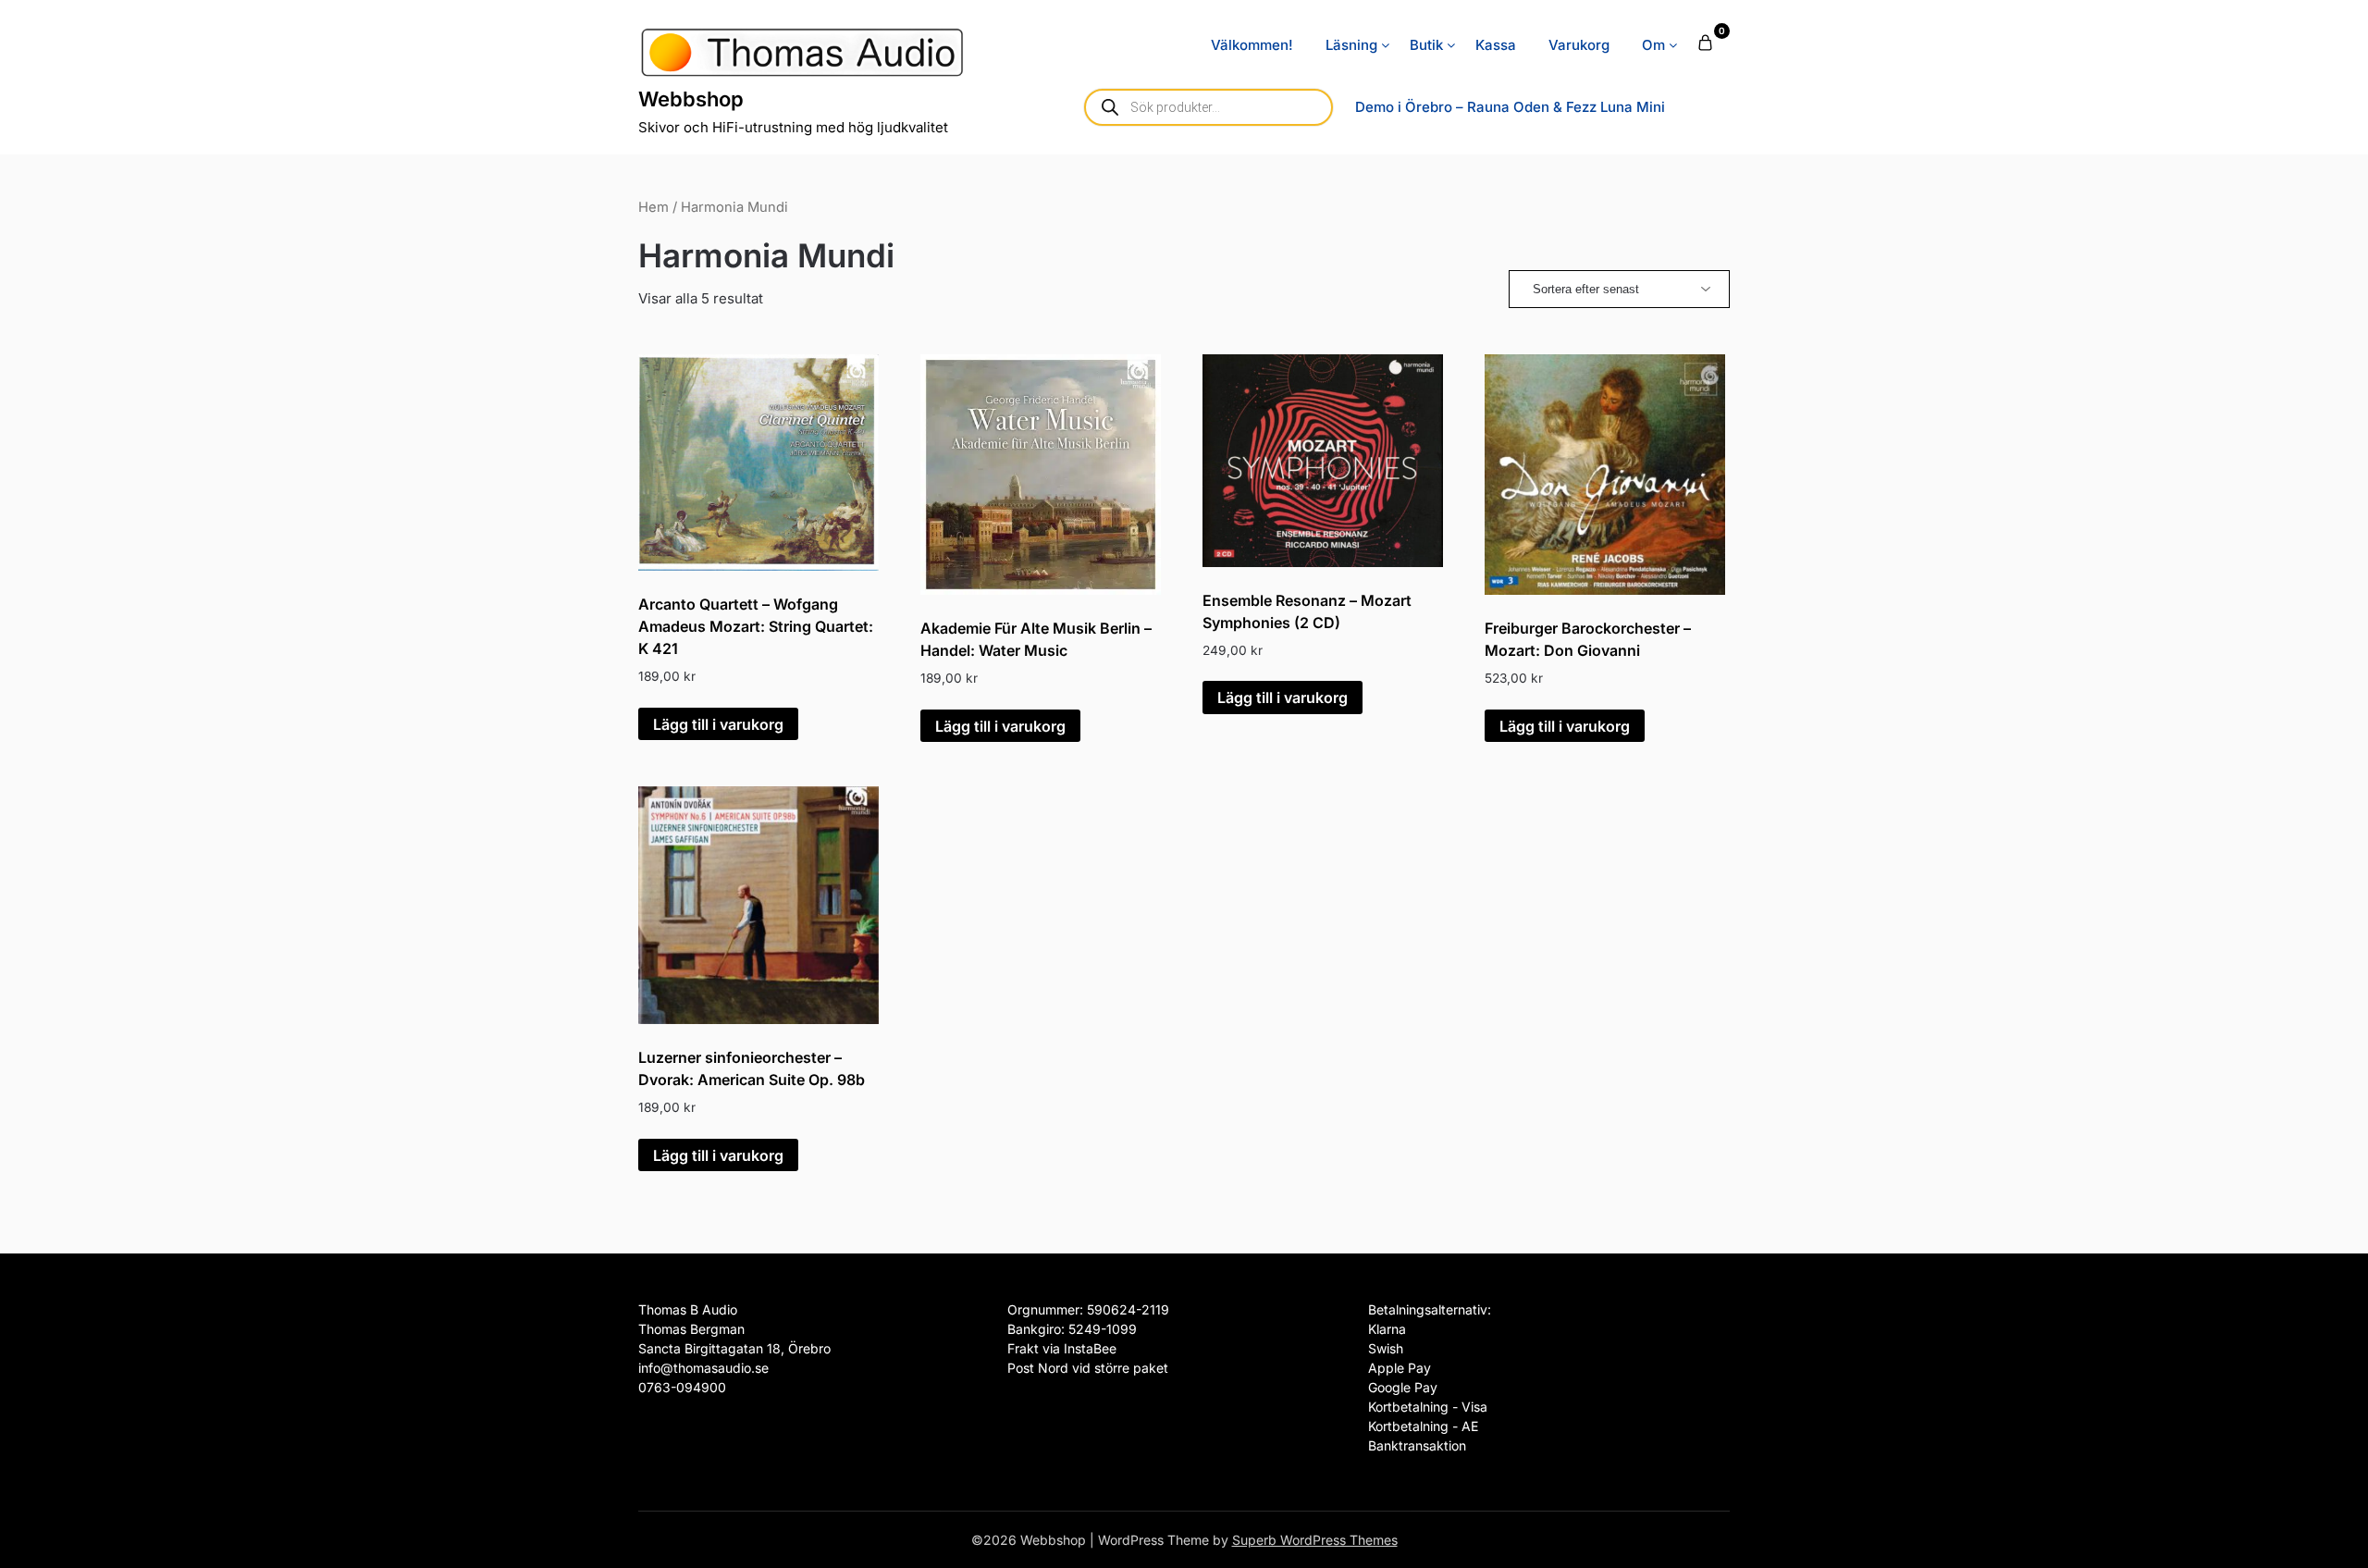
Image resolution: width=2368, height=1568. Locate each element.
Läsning (1351, 45)
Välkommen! (1252, 45)
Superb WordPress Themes (1315, 1540)
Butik (1426, 45)
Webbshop (691, 99)
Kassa (1496, 45)
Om (1653, 45)
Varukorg (1579, 45)
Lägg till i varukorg (718, 724)
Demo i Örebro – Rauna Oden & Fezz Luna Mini (1510, 107)
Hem (654, 207)
